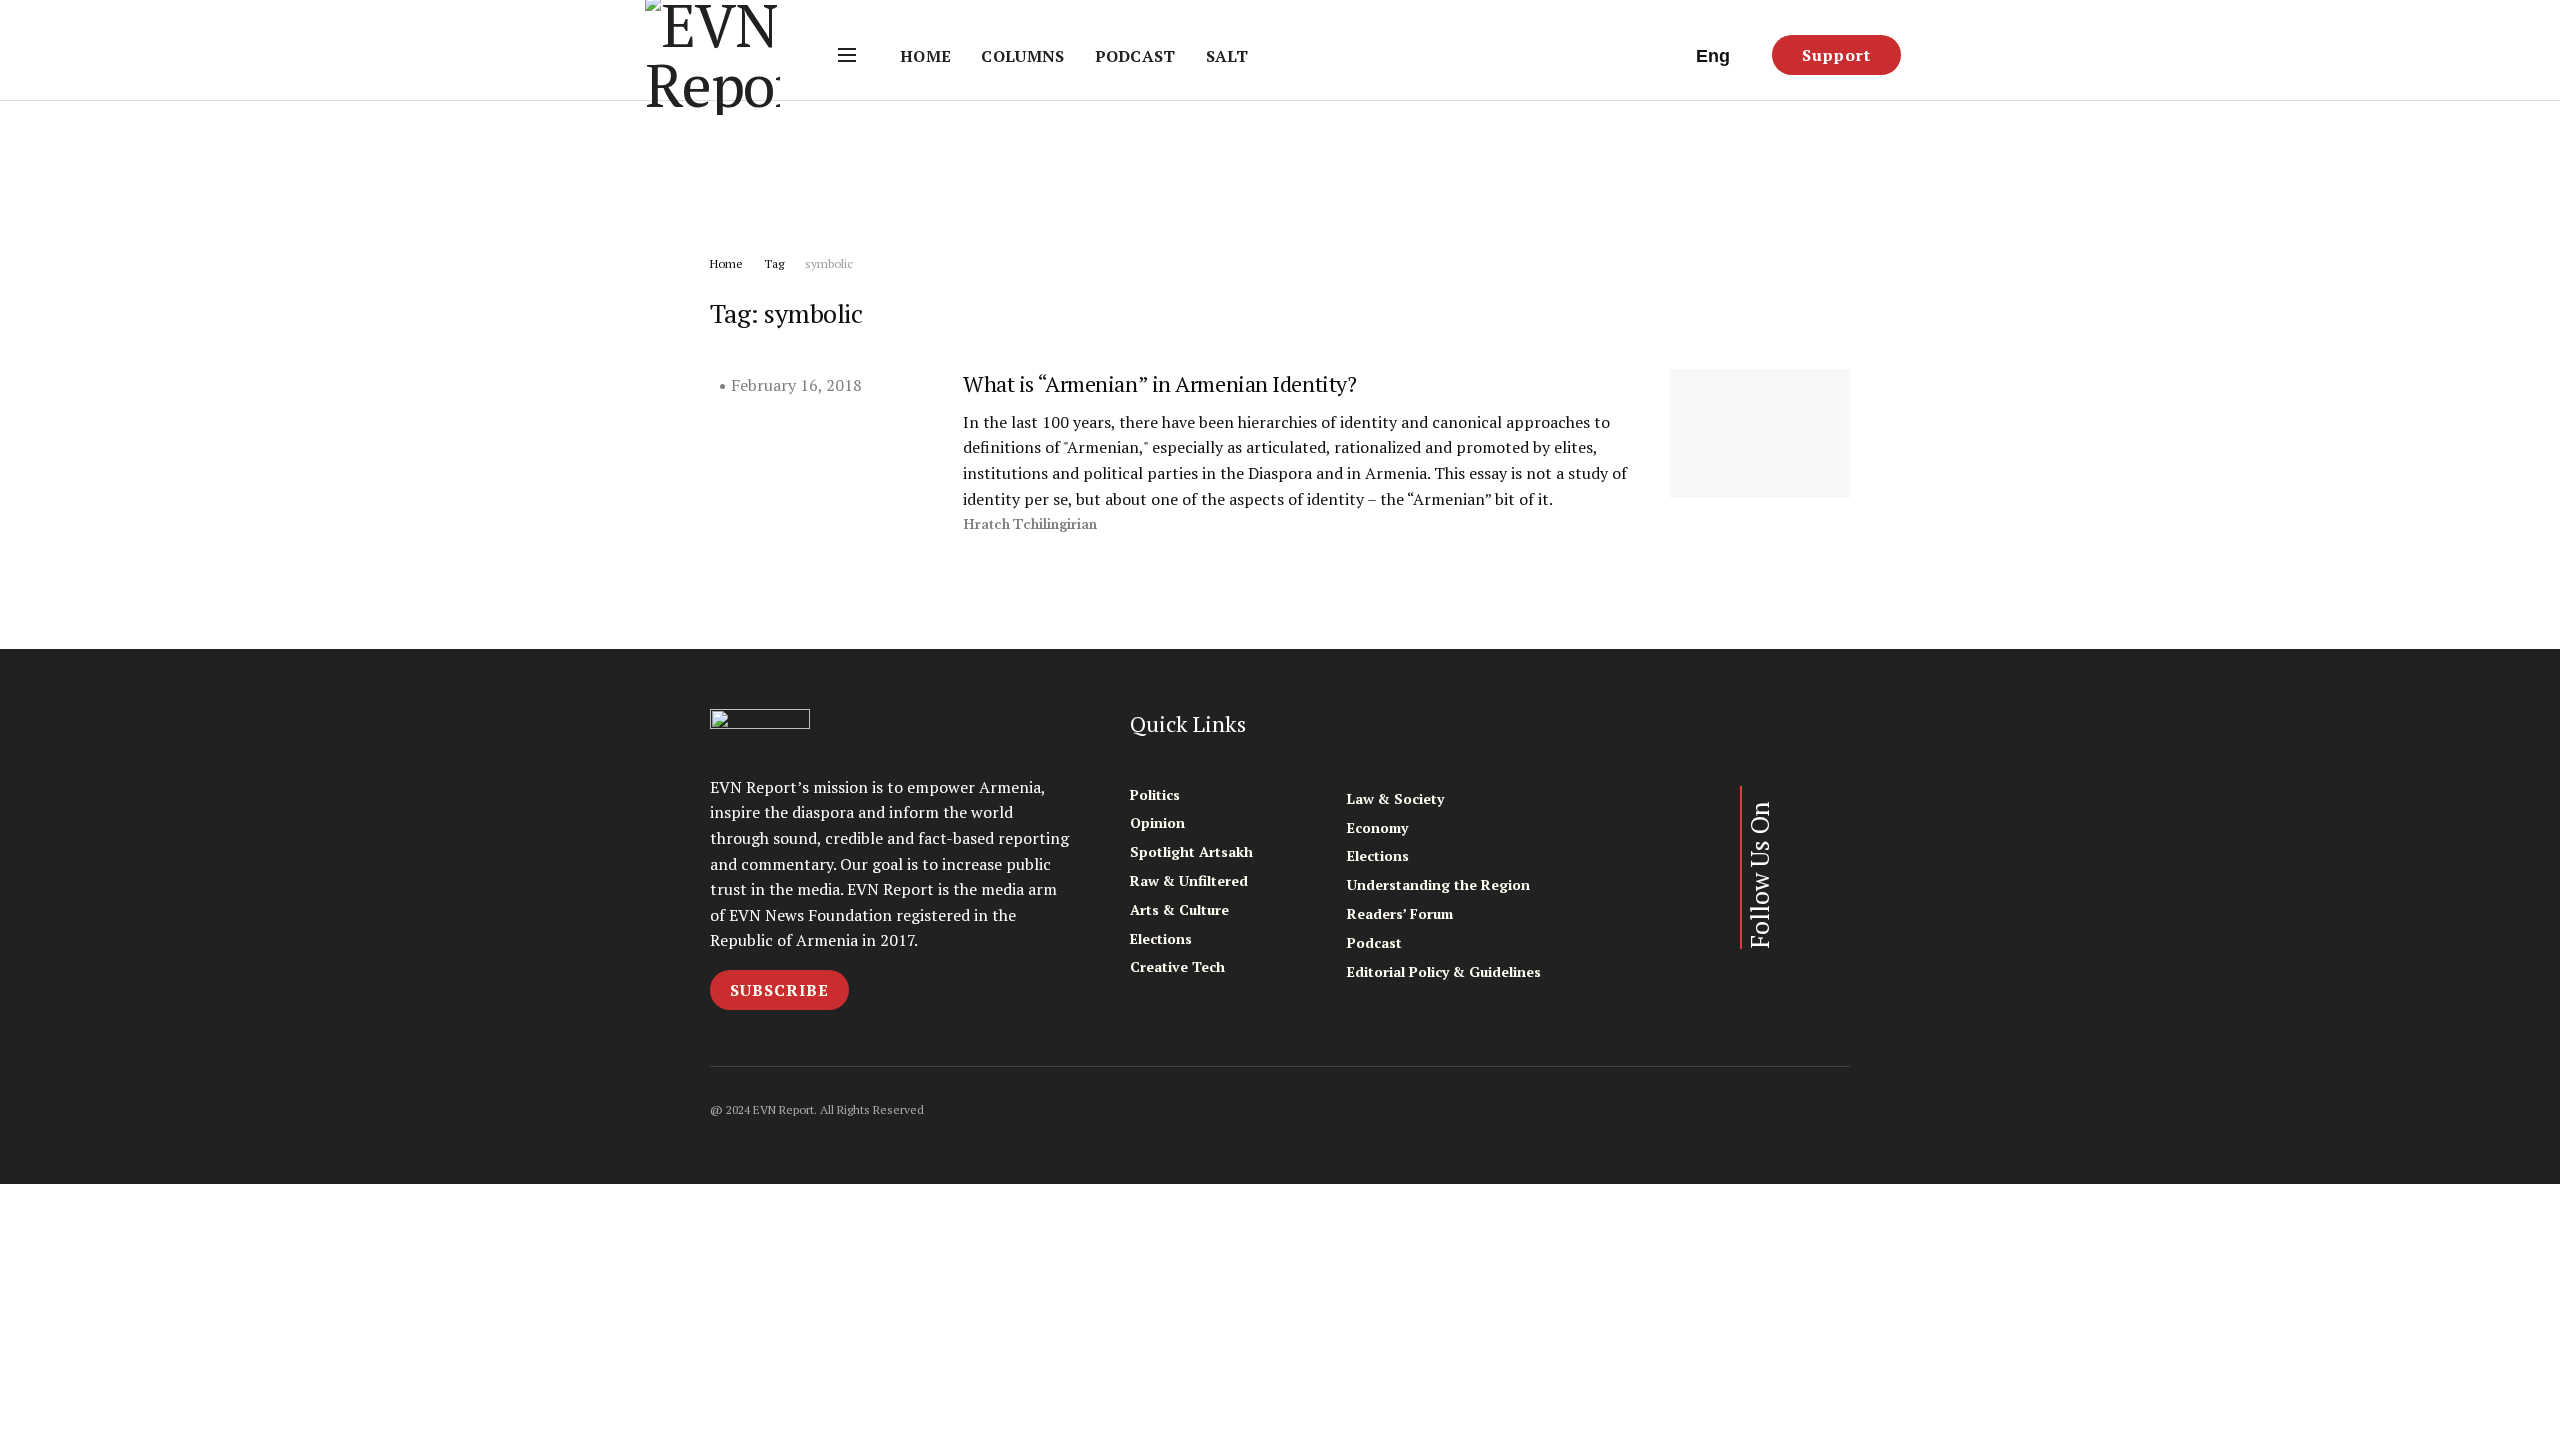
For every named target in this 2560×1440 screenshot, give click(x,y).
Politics (1155, 794)
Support (1836, 55)
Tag (774, 263)
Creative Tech (1177, 966)
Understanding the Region (1438, 884)
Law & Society (1395, 798)
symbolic (829, 263)
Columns (1022, 56)
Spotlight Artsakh (1191, 851)
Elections (1161, 938)
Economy (1377, 827)
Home (925, 56)
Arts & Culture (1179, 909)
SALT (1227, 56)
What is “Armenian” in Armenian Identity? (1159, 383)
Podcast (1135, 56)
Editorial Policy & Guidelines (1444, 971)
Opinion (1157, 822)
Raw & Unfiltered (1189, 880)
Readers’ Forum (1400, 913)
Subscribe (779, 990)
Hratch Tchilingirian (1030, 524)
